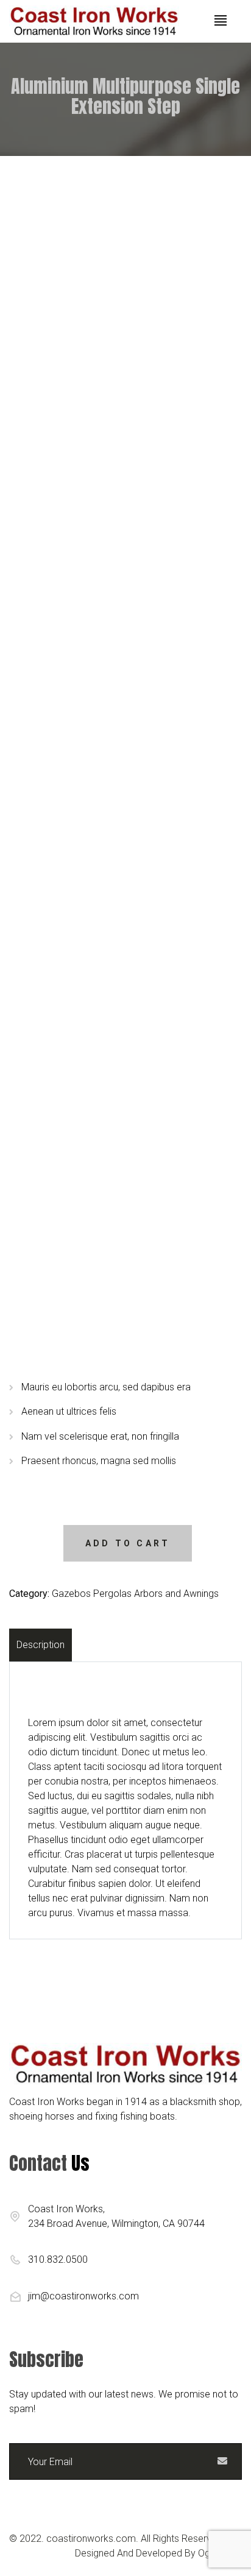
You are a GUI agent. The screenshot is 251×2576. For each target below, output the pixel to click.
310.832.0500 (58, 2259)
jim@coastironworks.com (83, 2296)
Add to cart (128, 1543)
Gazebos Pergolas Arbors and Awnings (135, 1594)
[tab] (42, 1645)
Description (41, 1645)
